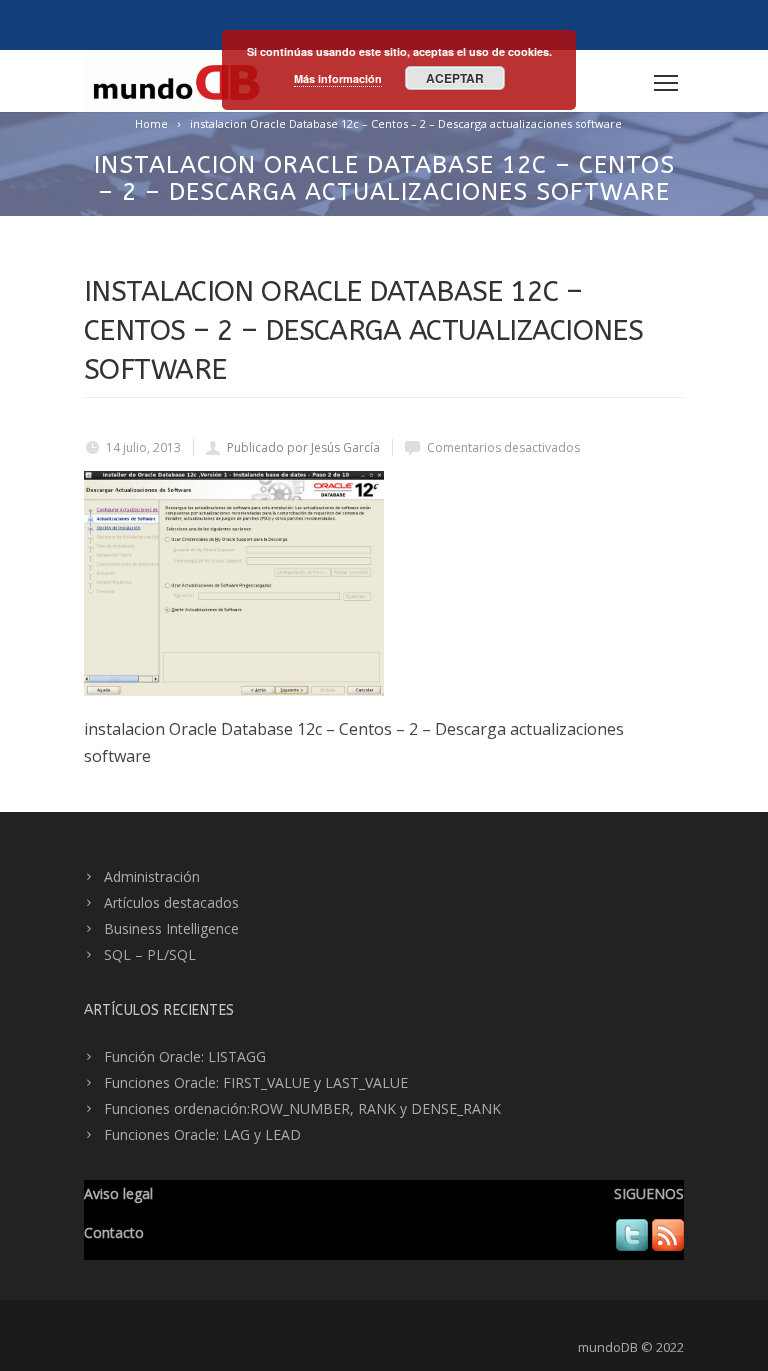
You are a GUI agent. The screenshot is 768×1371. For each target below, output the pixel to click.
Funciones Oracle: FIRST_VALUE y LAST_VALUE (256, 1082)
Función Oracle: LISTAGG (185, 1056)
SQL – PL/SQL (150, 954)
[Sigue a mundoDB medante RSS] (668, 1245)
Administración (152, 876)
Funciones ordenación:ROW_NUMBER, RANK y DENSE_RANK (302, 1108)
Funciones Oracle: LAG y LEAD (202, 1134)
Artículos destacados (171, 902)
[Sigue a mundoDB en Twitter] (632, 1245)
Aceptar (455, 78)
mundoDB (608, 1347)
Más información (338, 78)
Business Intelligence (171, 928)
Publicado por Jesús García (303, 447)
